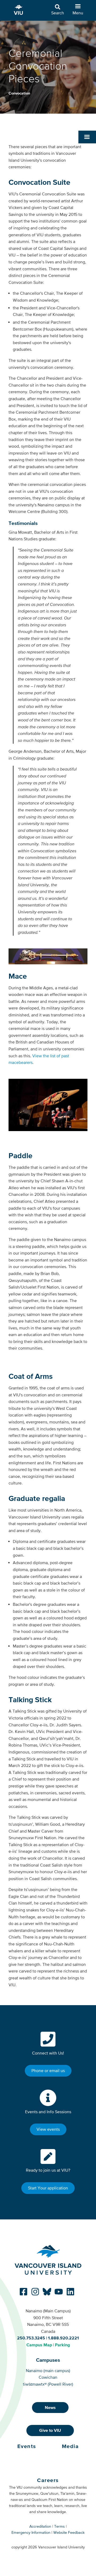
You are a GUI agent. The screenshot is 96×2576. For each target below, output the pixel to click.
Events (27, 2446)
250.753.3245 (31, 2338)
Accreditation (40, 2526)
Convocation (19, 93)
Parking (62, 2345)
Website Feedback (69, 2532)
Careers (48, 2480)
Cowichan (48, 2377)
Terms (59, 2526)
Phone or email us (48, 2070)
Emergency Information (31, 2532)
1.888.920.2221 (63, 2338)
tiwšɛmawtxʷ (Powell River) (48, 2384)
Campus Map (39, 2345)
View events (48, 2129)
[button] (87, 137)
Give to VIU (50, 2430)
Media (70, 2446)
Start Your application (48, 2188)
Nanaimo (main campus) (48, 2370)
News (50, 2407)
